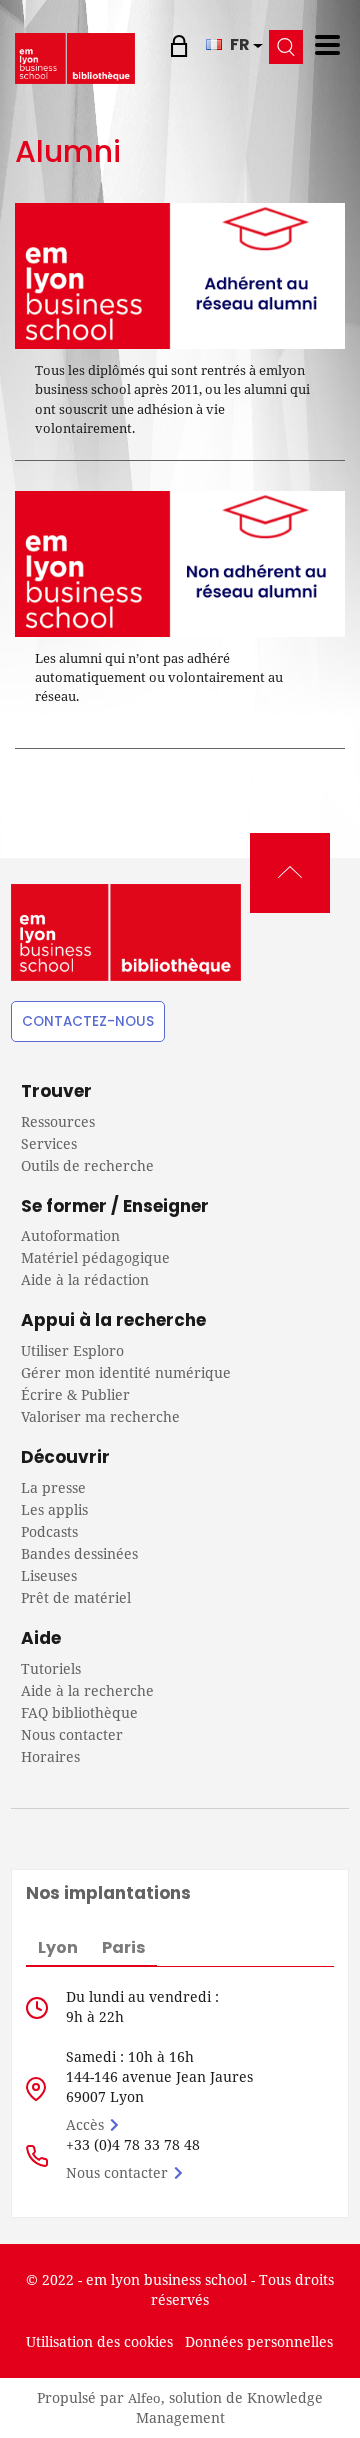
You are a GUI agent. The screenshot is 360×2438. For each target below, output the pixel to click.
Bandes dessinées (79, 1553)
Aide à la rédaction (85, 1279)
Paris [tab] (123, 1947)
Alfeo (144, 2398)
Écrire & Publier (75, 1394)
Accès (85, 2124)
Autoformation (70, 1235)
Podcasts (49, 1531)
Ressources (58, 1121)
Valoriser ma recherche (100, 1416)
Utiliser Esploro (72, 1350)
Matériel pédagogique (95, 1257)
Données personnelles (259, 2341)
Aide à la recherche (87, 1690)
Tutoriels (51, 1668)
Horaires (50, 1756)
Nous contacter (72, 1734)
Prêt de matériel (76, 1597)
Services (49, 1143)
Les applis (54, 1509)
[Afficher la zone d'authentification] (181, 45)
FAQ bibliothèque (79, 1712)
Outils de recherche (87, 1165)
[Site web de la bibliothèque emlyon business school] (75, 58)
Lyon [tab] (58, 1947)
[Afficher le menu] (327, 45)
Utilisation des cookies (99, 2341)
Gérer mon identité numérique (126, 1372)
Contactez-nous (88, 1021)
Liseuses (49, 1575)
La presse (53, 1487)
